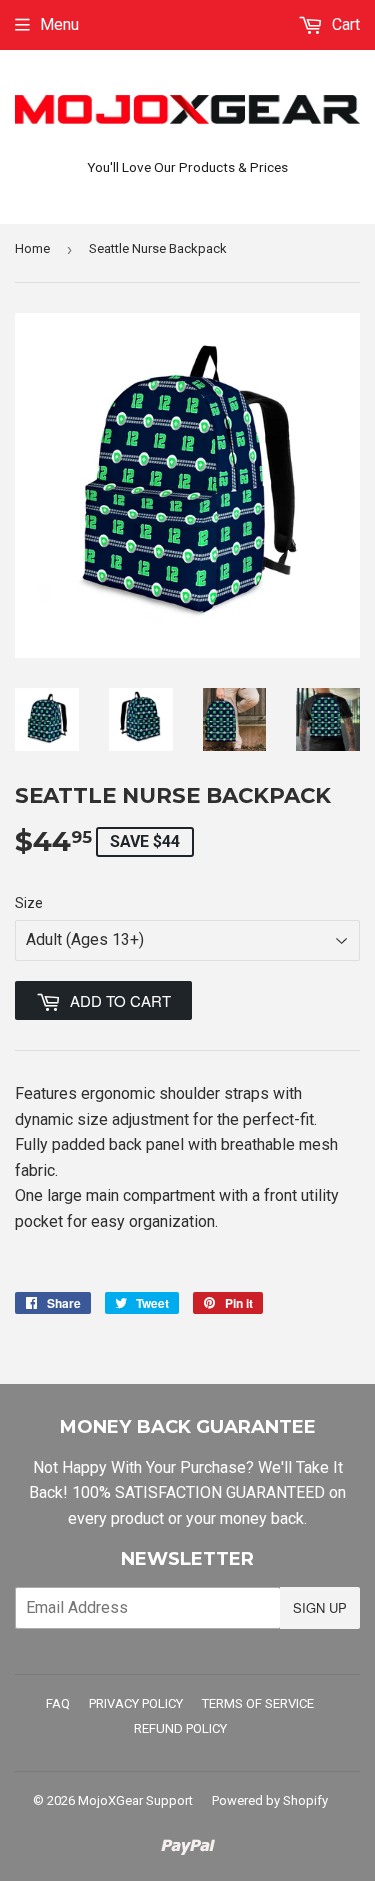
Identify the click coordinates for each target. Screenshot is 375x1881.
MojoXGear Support (135, 1800)
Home (32, 248)
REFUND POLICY (180, 1728)
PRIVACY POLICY (136, 1703)
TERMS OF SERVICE (258, 1703)
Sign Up (320, 1607)
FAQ (58, 1703)
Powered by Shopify (270, 1800)
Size (29, 903)
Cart (344, 24)
